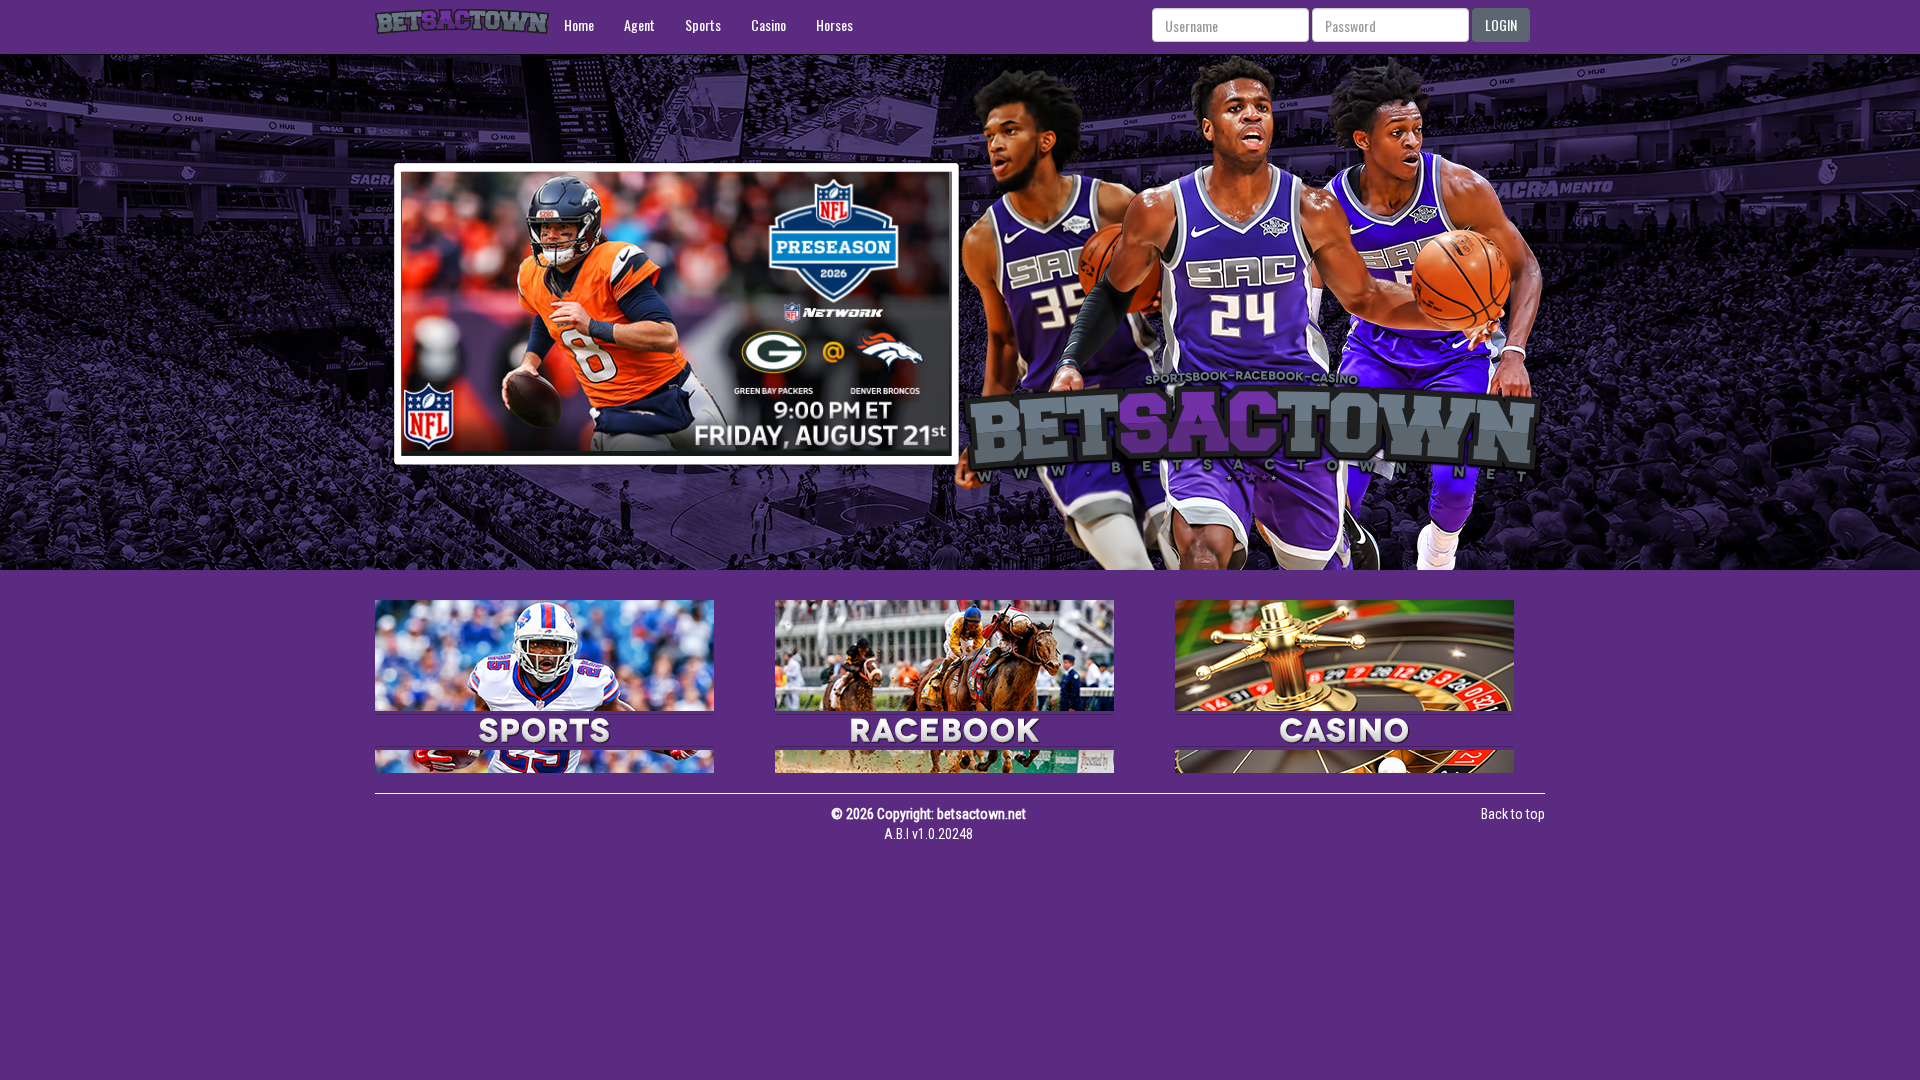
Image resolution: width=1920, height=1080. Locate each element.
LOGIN (1501, 24)
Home (579, 24)
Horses (834, 24)
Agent (639, 24)
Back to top (1513, 814)
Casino (768, 24)
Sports (703, 24)
